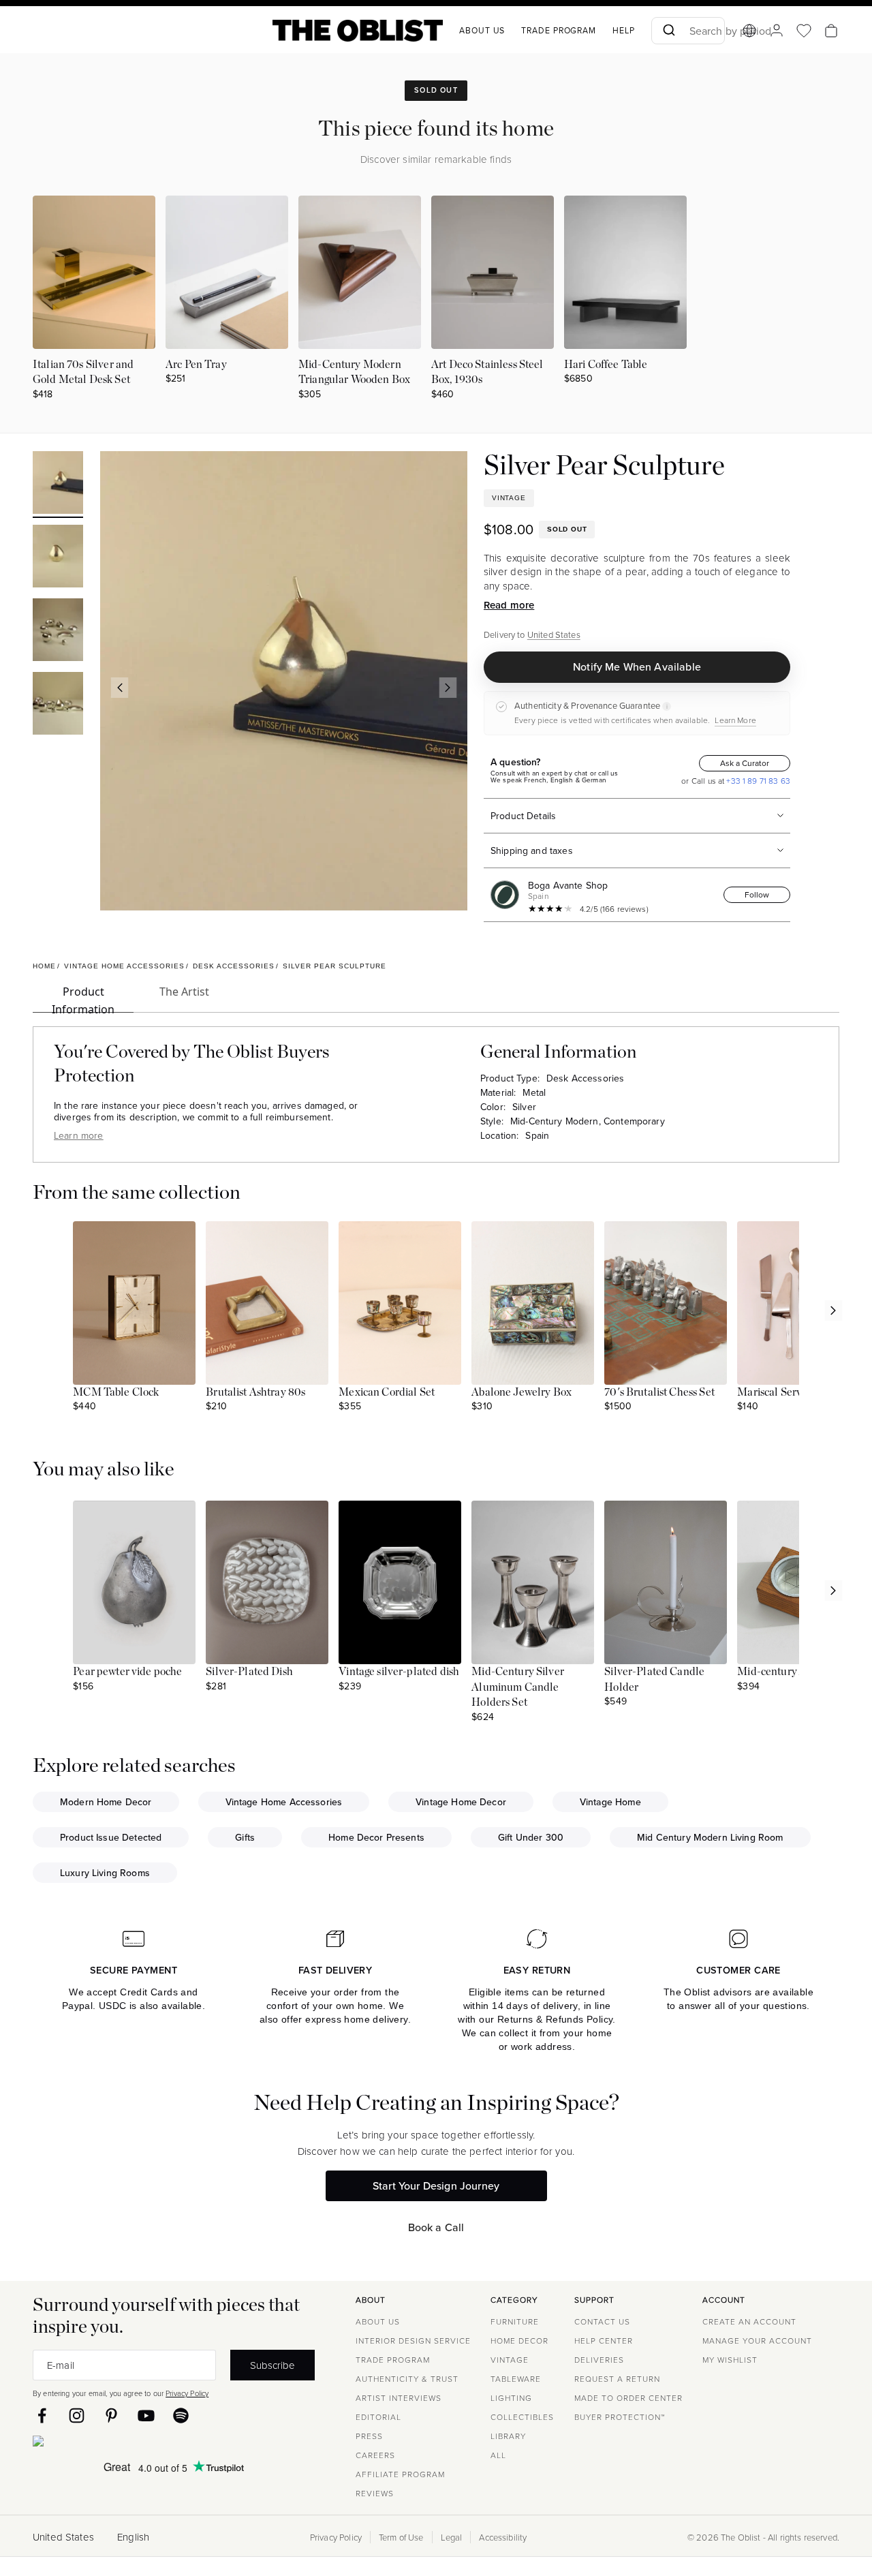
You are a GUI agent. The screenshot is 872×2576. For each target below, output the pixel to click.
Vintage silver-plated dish (399, 1672)
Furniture (515, 2321)
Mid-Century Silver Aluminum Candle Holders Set (518, 1687)
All (498, 2455)
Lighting (511, 2398)
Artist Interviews (399, 2398)
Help (624, 30)
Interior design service (413, 2341)
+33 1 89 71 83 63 (757, 781)
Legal (452, 2537)
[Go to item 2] (58, 558)
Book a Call (436, 2227)
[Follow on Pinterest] (111, 2416)
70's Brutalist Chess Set (659, 1392)
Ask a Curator (745, 763)
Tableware (516, 2379)
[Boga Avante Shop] (508, 895)
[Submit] (668, 31)
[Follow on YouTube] (146, 2416)
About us (482, 30)
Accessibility (503, 2537)
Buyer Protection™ (620, 2417)
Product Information (83, 998)
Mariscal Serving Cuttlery (797, 1392)
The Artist (184, 992)
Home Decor (519, 2341)
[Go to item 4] (58, 705)
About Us (378, 2321)
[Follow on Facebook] (42, 2416)
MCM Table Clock (116, 1392)
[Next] (448, 688)
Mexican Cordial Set (387, 1392)
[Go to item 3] (58, 632)
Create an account (749, 2321)
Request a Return (617, 2379)
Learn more (79, 1135)
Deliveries (599, 2360)
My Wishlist (730, 2360)
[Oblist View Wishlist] (804, 31)
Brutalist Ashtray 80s (255, 1392)
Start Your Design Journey (436, 2186)
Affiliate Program (400, 2474)
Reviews (375, 2493)
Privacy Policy (187, 2393)
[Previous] (119, 688)
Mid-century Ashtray (787, 1672)
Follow (757, 894)
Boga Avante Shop (568, 885)
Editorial (378, 2417)
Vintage (510, 2360)
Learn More (735, 720)
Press (369, 2436)
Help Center (604, 2341)
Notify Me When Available (637, 666)
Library (508, 2436)
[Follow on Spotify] (181, 2416)
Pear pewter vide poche (127, 1672)
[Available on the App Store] (100, 2444)
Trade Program (559, 30)
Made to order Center (628, 2398)
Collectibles (522, 2417)
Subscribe (272, 2365)
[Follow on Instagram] (77, 2416)
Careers (375, 2455)
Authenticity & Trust (407, 2379)
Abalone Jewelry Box (521, 1392)
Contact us (602, 2321)
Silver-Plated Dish (249, 1672)
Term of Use (401, 2537)
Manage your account (757, 2341)
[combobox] (688, 31)
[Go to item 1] (58, 485)
